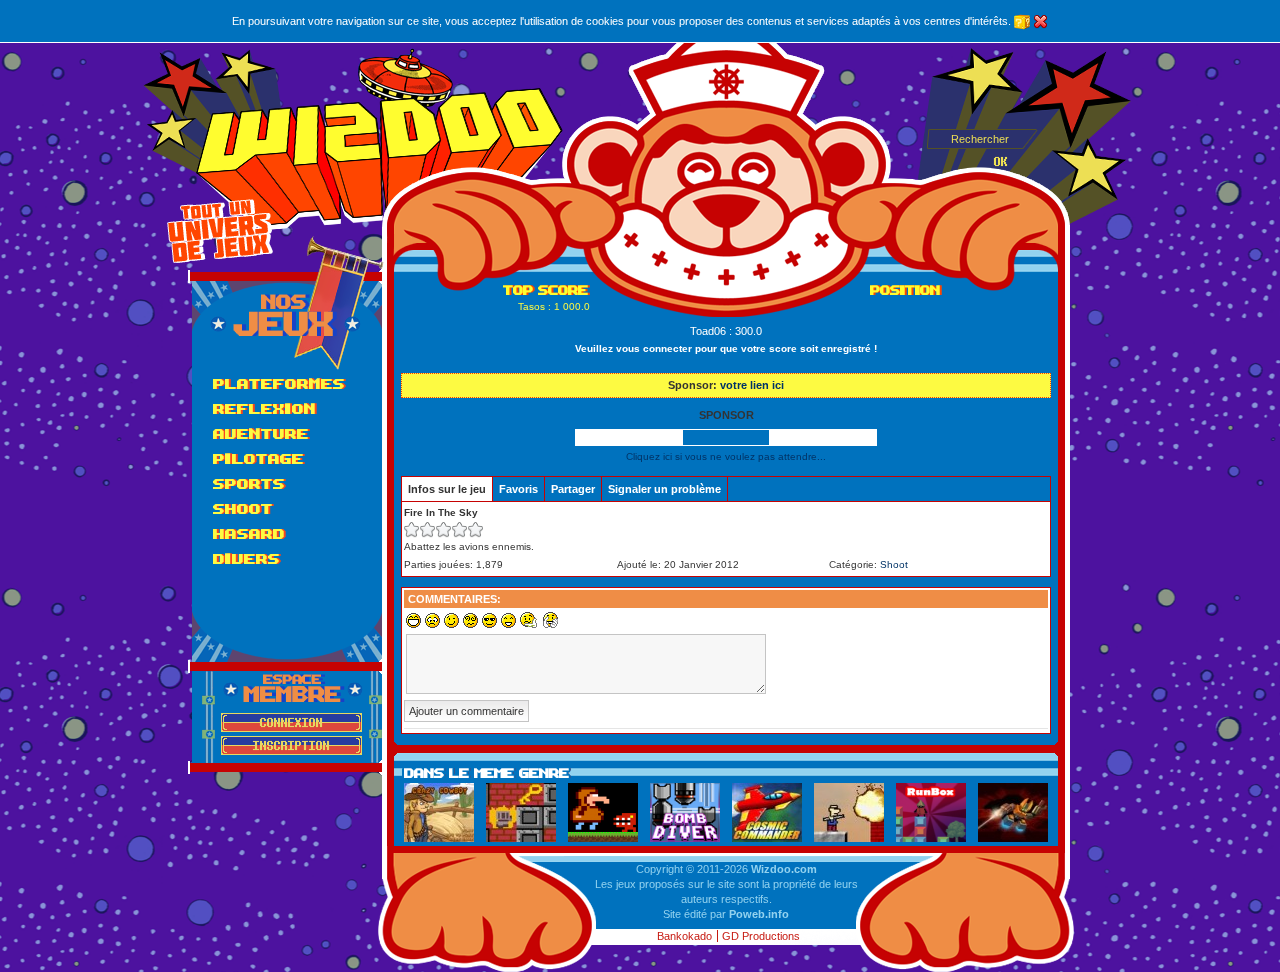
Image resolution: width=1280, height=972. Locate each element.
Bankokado (684, 936)
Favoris (518, 489)
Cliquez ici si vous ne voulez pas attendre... (726, 456)
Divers (246, 558)
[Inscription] (291, 745)
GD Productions (761, 936)
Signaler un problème (664, 489)
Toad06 (708, 331)
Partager (573, 489)
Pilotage (258, 458)
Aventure (261, 433)
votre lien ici (752, 385)
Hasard (249, 533)
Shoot (243, 508)
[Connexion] (291, 722)
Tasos (531, 306)
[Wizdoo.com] (379, 139)
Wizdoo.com (784, 869)
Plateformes (279, 383)
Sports (249, 483)
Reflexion (264, 408)
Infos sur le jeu (447, 489)
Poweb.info (759, 914)
